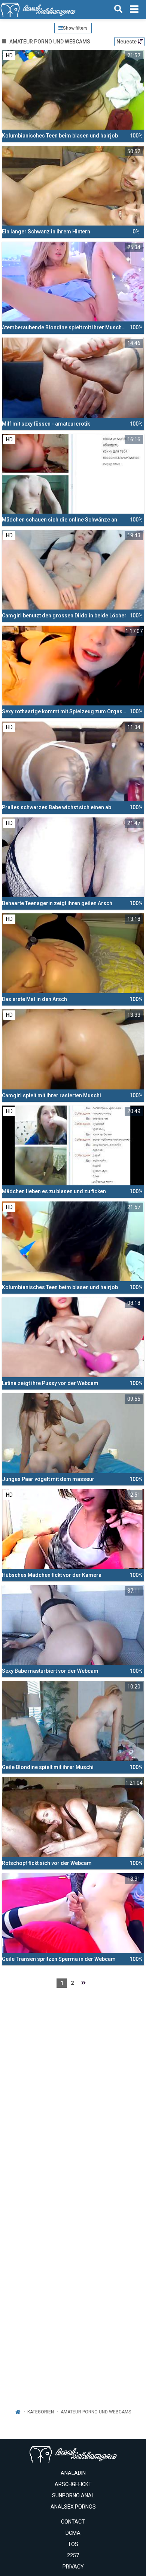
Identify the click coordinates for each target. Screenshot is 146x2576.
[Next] (83, 1983)
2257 (73, 2555)
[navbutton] (134, 9)
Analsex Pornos (73, 2507)
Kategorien (41, 2412)
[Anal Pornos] (38, 9)
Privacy (73, 2567)
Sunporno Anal (73, 2495)
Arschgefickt (73, 2484)
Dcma (73, 2533)
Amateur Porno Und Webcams (96, 2412)
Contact (73, 2522)
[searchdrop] (118, 9)
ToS (73, 2544)
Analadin (73, 2473)
